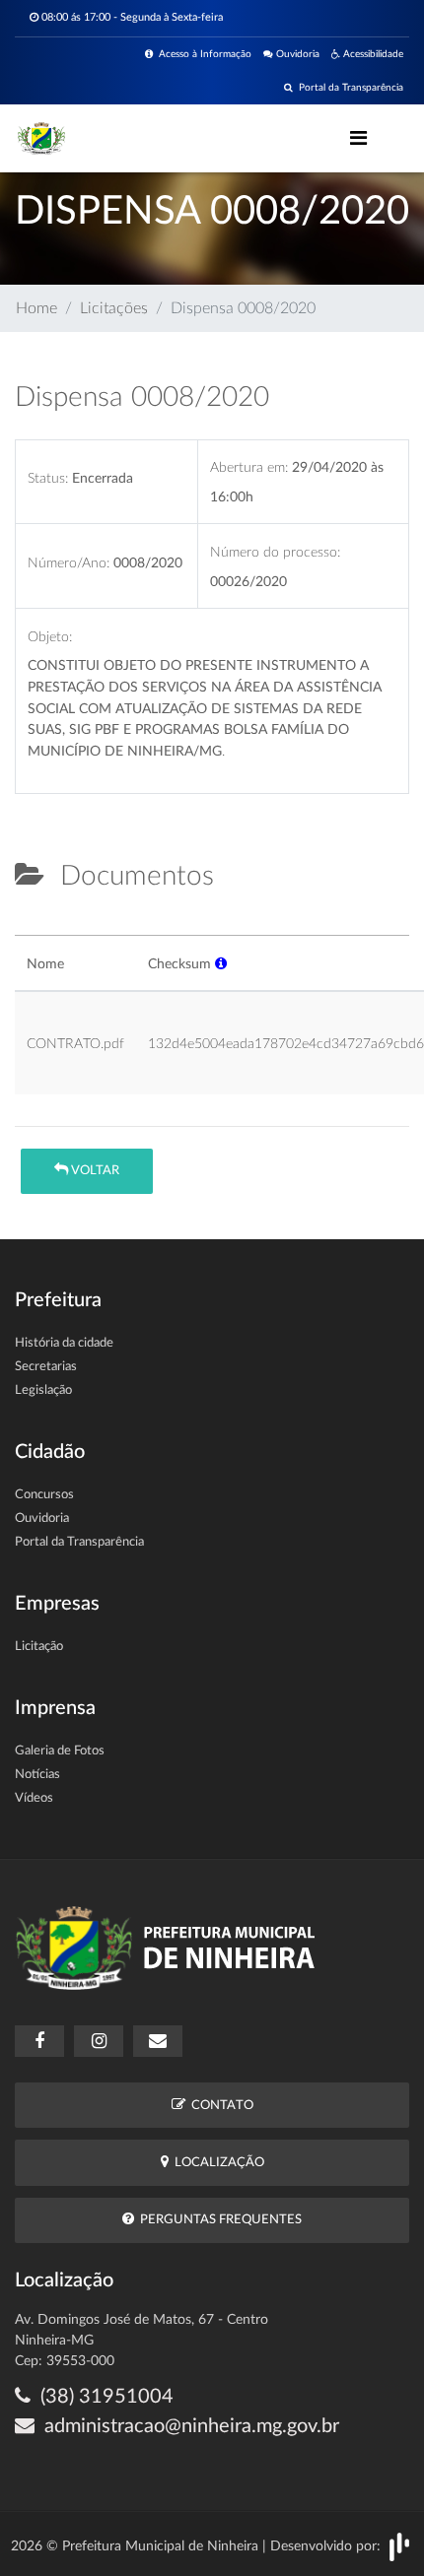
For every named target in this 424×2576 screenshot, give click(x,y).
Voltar (94, 1171)
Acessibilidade (372, 54)
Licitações (114, 308)
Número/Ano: (69, 563)
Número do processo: (275, 552)
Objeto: (50, 637)
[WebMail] (158, 2041)
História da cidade (64, 1343)
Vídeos (34, 1798)
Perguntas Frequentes (218, 2220)
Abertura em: (249, 467)
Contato (219, 2106)
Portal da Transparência (348, 88)
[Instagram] (99, 2041)
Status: (48, 478)
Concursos (44, 1495)
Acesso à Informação (202, 54)
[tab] (32, 927)
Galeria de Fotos (60, 1751)
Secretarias (46, 1367)
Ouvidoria (296, 54)
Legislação (43, 1390)
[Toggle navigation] (358, 138)
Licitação (39, 1647)
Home (36, 308)
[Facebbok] (39, 2041)
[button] (221, 964)
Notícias (37, 1775)
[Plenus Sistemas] (399, 2546)
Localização (216, 2163)
